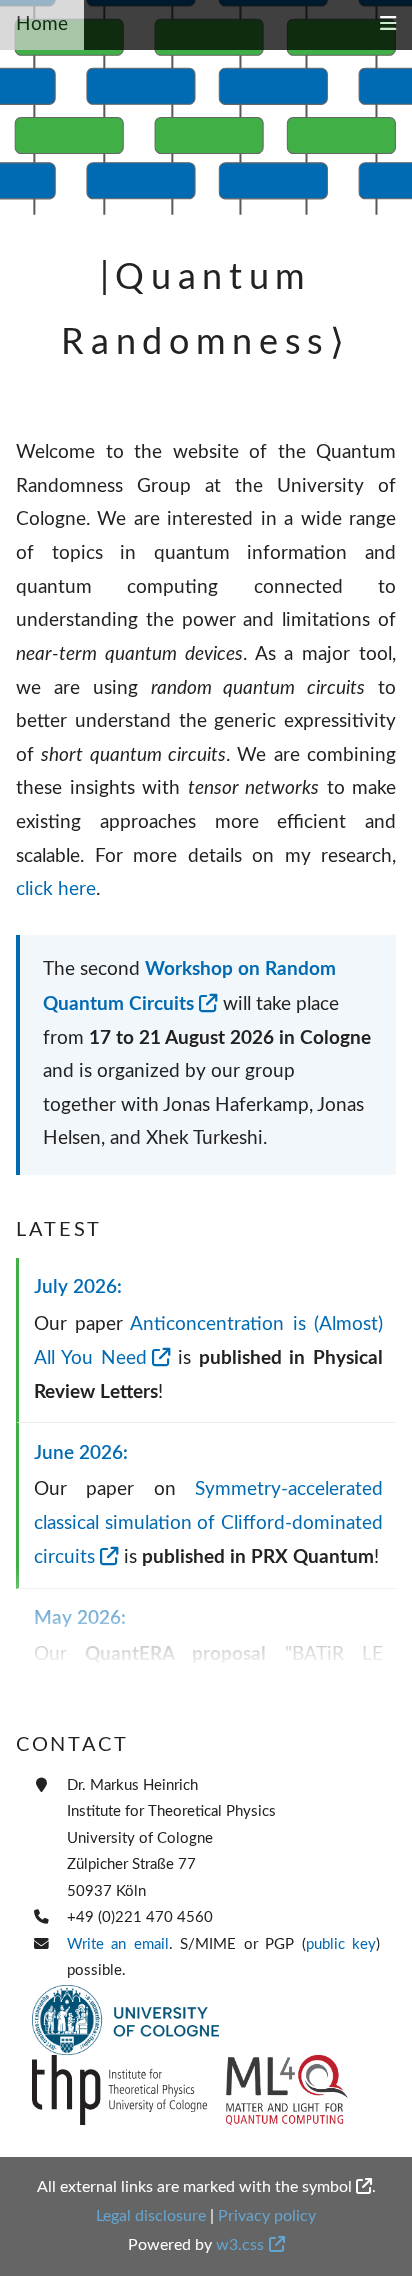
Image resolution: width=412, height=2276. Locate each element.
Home (42, 24)
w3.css (240, 2245)
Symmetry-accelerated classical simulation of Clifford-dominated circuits (208, 1523)
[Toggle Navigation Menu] (388, 25)
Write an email (118, 1944)
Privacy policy (267, 2216)
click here (56, 889)
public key (341, 1944)
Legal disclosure (151, 2216)
